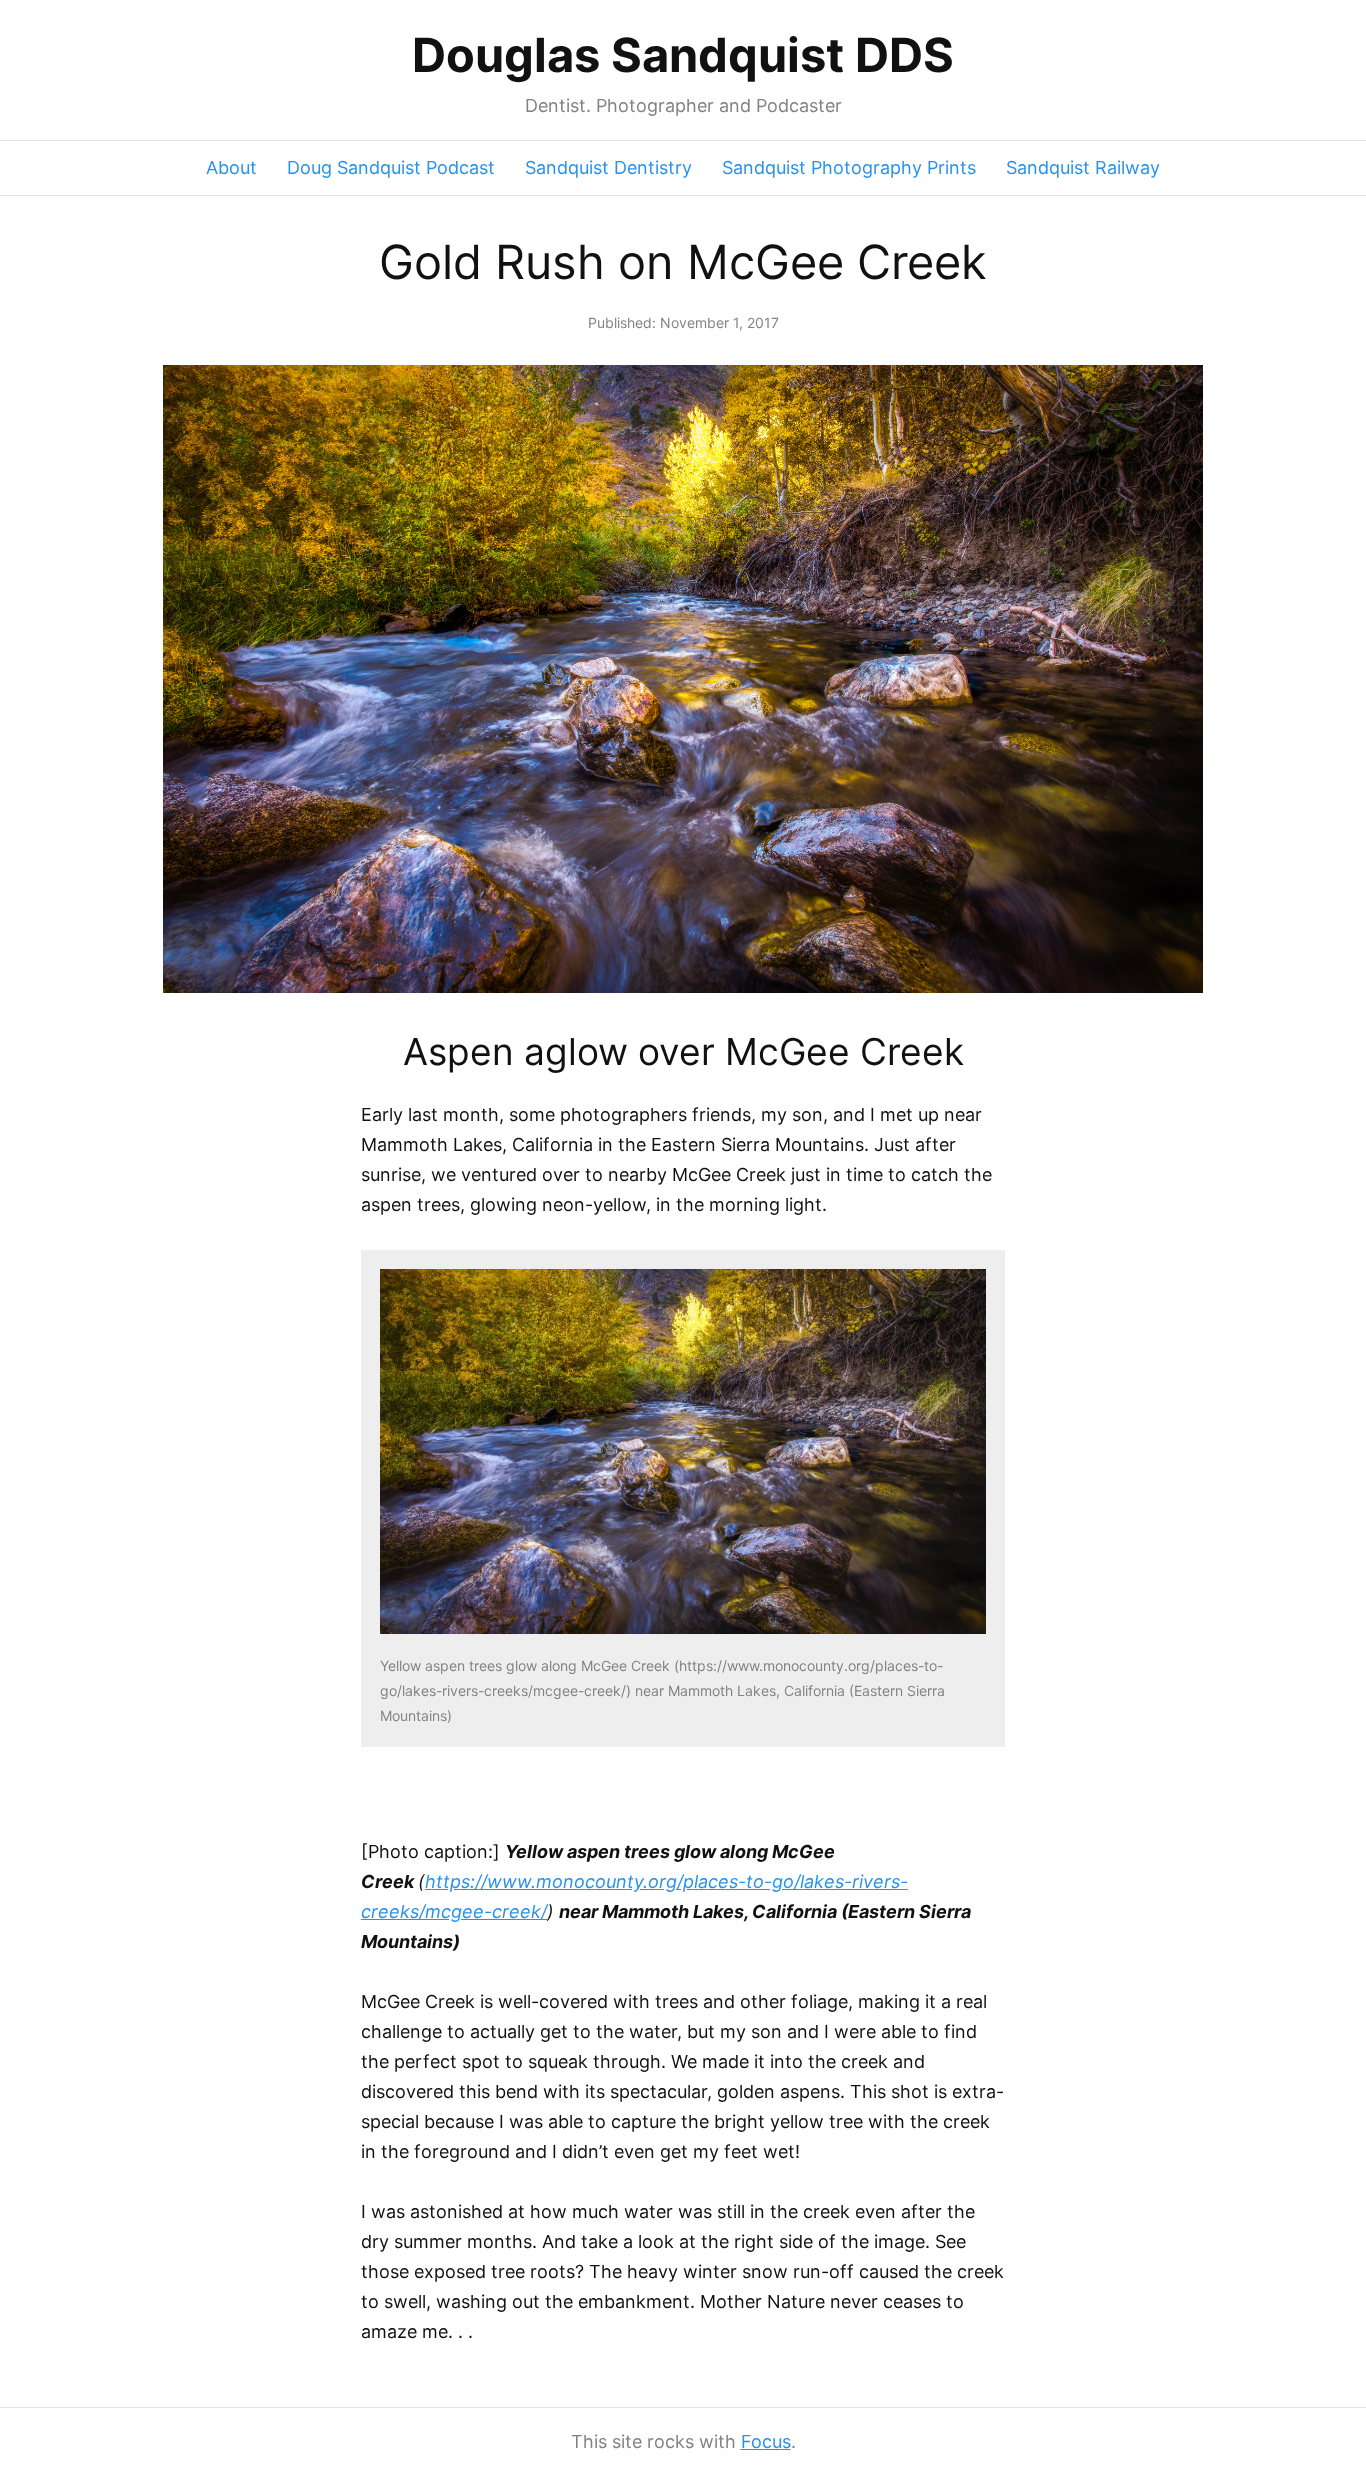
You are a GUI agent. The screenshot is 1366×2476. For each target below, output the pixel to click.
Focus (766, 2441)
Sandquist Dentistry (608, 167)
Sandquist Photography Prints (849, 167)
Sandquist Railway (1083, 167)
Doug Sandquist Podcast (391, 167)
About (231, 167)
